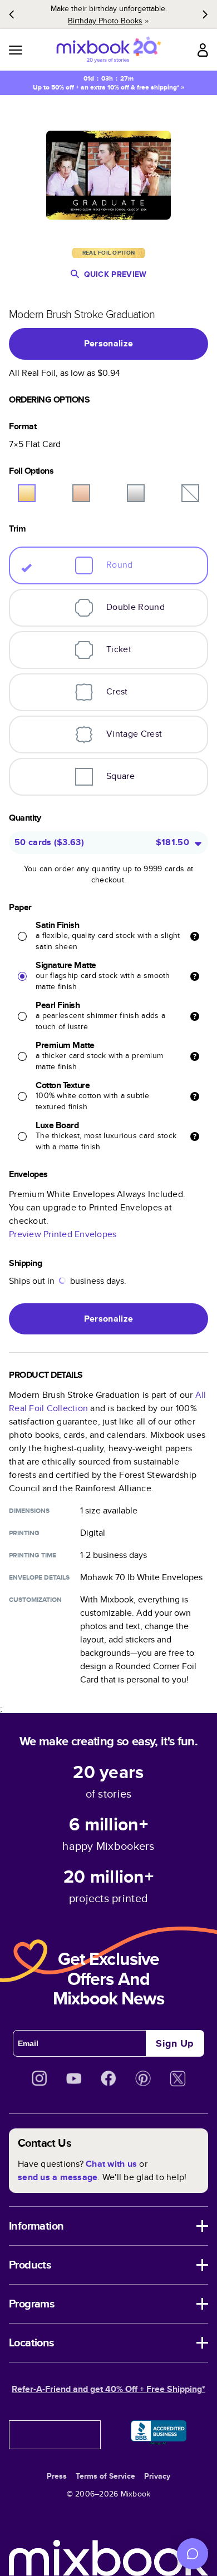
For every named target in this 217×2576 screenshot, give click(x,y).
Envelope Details (39, 1577)
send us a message (58, 2177)
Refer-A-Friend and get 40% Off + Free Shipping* (108, 2389)
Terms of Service (105, 2476)
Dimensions (29, 1511)
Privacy (157, 2476)
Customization (35, 1600)
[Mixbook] (108, 50)
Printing (24, 1533)
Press (57, 2476)
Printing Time (33, 1555)
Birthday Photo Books (105, 21)
